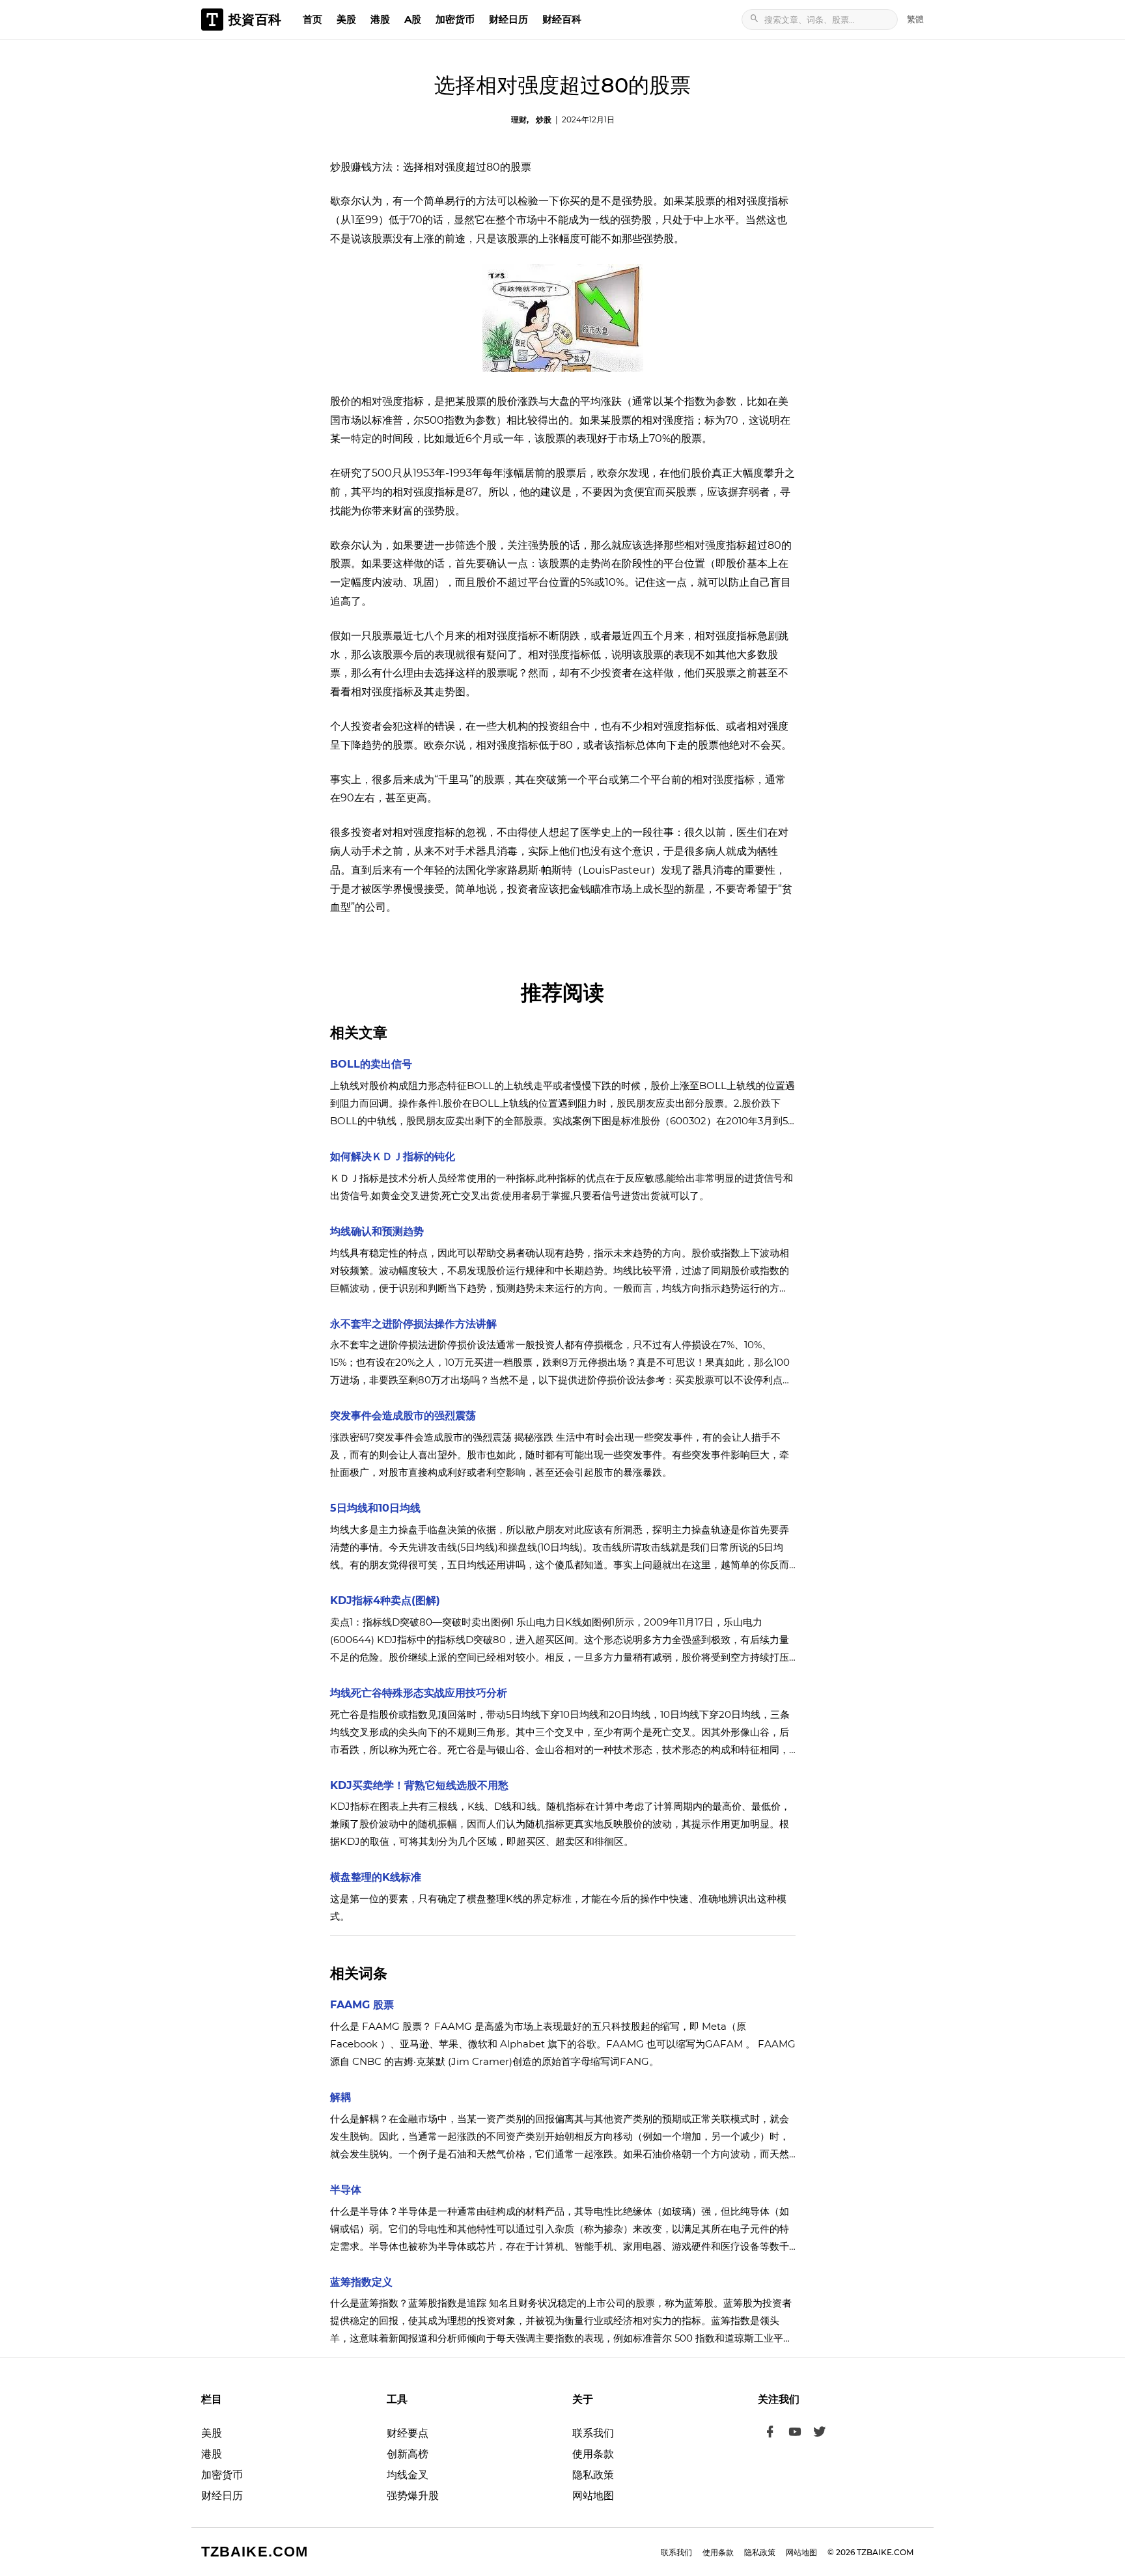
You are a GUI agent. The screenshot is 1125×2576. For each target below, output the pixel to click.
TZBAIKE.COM (255, 2552)
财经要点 (408, 2433)
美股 (346, 19)
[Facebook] (770, 2433)
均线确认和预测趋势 (377, 1231)
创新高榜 (408, 2454)
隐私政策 (593, 2475)
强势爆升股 (413, 2496)
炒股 (544, 119)
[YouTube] (795, 2433)
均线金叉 (408, 2475)
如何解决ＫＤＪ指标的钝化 (393, 1156)
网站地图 (593, 2496)
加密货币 (455, 19)
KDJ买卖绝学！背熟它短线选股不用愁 (419, 1785)
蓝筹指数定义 (361, 2282)
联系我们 (593, 2433)
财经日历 (508, 19)
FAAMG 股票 (362, 2005)
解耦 (340, 2097)
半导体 (346, 2190)
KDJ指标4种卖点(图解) (385, 1600)
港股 (380, 19)
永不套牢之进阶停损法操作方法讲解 (413, 1324)
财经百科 (562, 19)
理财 (519, 119)
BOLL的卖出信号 (371, 1064)
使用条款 (593, 2454)
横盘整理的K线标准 (376, 1877)
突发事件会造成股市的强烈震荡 (403, 1416)
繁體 (915, 19)
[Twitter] (820, 2433)
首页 (312, 19)
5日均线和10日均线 (375, 1508)
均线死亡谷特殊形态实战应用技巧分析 (419, 1693)
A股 (413, 19)
